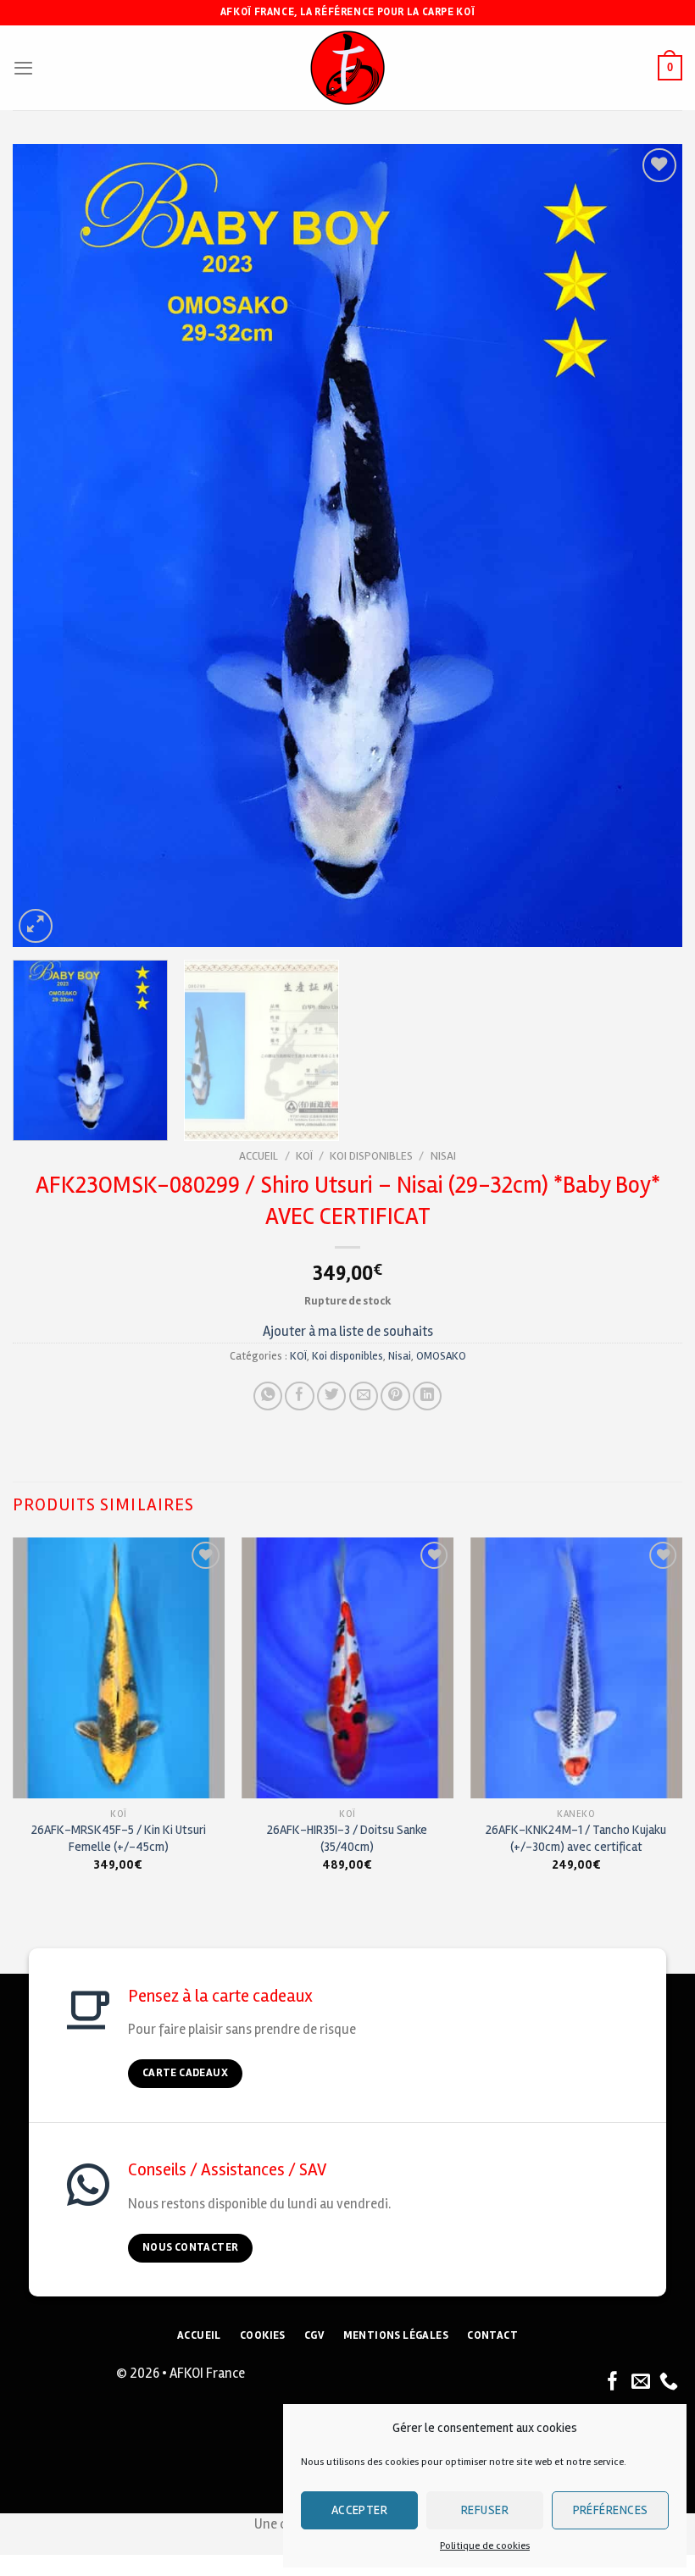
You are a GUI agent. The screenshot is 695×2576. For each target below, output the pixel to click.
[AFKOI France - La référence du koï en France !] (348, 68)
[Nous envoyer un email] (641, 2382)
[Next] (648, 546)
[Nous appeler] (669, 2382)
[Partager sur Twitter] (331, 1396)
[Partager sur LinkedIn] (427, 1396)
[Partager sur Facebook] (299, 1396)
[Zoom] (36, 926)
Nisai (443, 1156)
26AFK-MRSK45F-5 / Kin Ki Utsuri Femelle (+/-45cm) (119, 1838)
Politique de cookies (485, 2546)
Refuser (485, 2510)
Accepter (360, 2510)
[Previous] (47, 546)
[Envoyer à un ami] (364, 1396)
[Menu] (23, 68)
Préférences (611, 2510)
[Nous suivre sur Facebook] (613, 2382)
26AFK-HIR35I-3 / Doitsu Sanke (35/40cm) (347, 1838)
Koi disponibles (371, 1156)
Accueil (259, 1156)
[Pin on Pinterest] (395, 1396)
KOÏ (304, 1156)
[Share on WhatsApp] (268, 1396)
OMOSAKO (441, 1356)
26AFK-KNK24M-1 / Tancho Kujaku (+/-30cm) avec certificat (576, 1838)
